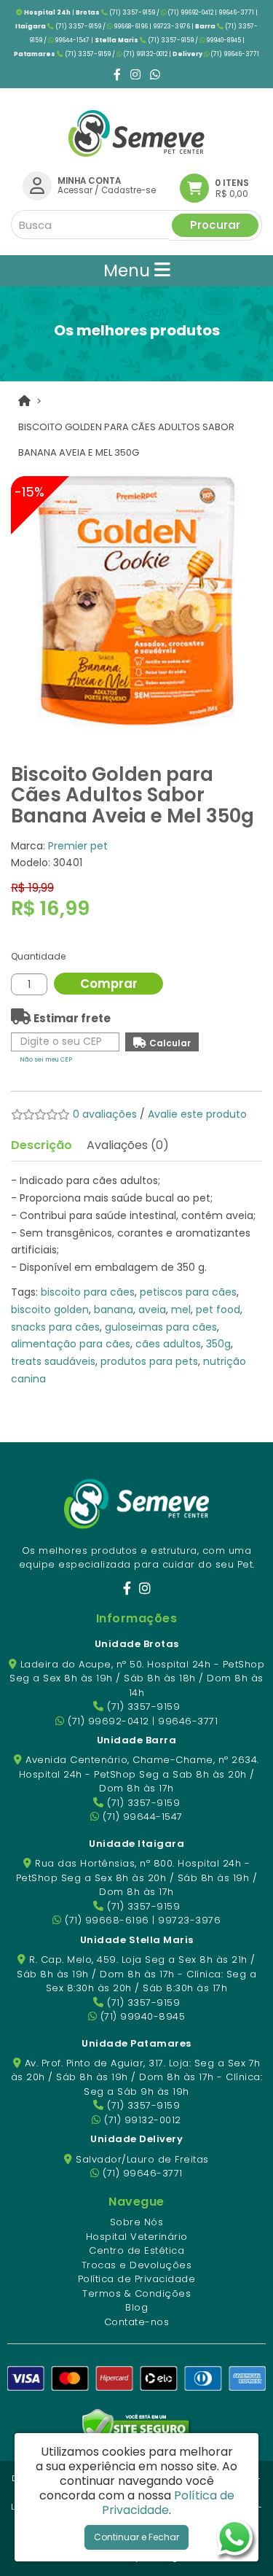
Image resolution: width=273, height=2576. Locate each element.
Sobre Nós (137, 2222)
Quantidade (38, 956)
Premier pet (78, 846)
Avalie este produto (197, 1114)
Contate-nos (137, 2322)
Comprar (109, 984)
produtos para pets (149, 1361)
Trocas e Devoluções (137, 2265)
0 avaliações (105, 1114)
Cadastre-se (128, 190)
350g (218, 1344)
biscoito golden (50, 1310)
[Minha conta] (37, 185)
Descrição (41, 1145)
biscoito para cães (88, 1292)
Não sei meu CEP (46, 1059)
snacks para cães (55, 1327)
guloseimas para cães (161, 1327)
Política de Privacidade (137, 2279)
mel (181, 1310)
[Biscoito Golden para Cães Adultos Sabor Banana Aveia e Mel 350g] (136, 602)
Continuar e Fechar (136, 2537)
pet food (218, 1310)
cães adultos (168, 1344)
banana (114, 1310)
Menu (129, 271)
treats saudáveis (53, 1361)
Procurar (215, 225)
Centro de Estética (136, 2250)
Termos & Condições (136, 2293)
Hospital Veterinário (137, 2237)
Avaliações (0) (128, 1145)
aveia (152, 1310)
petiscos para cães (188, 1292)
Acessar (75, 190)
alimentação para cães (71, 1344)
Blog (136, 2307)
